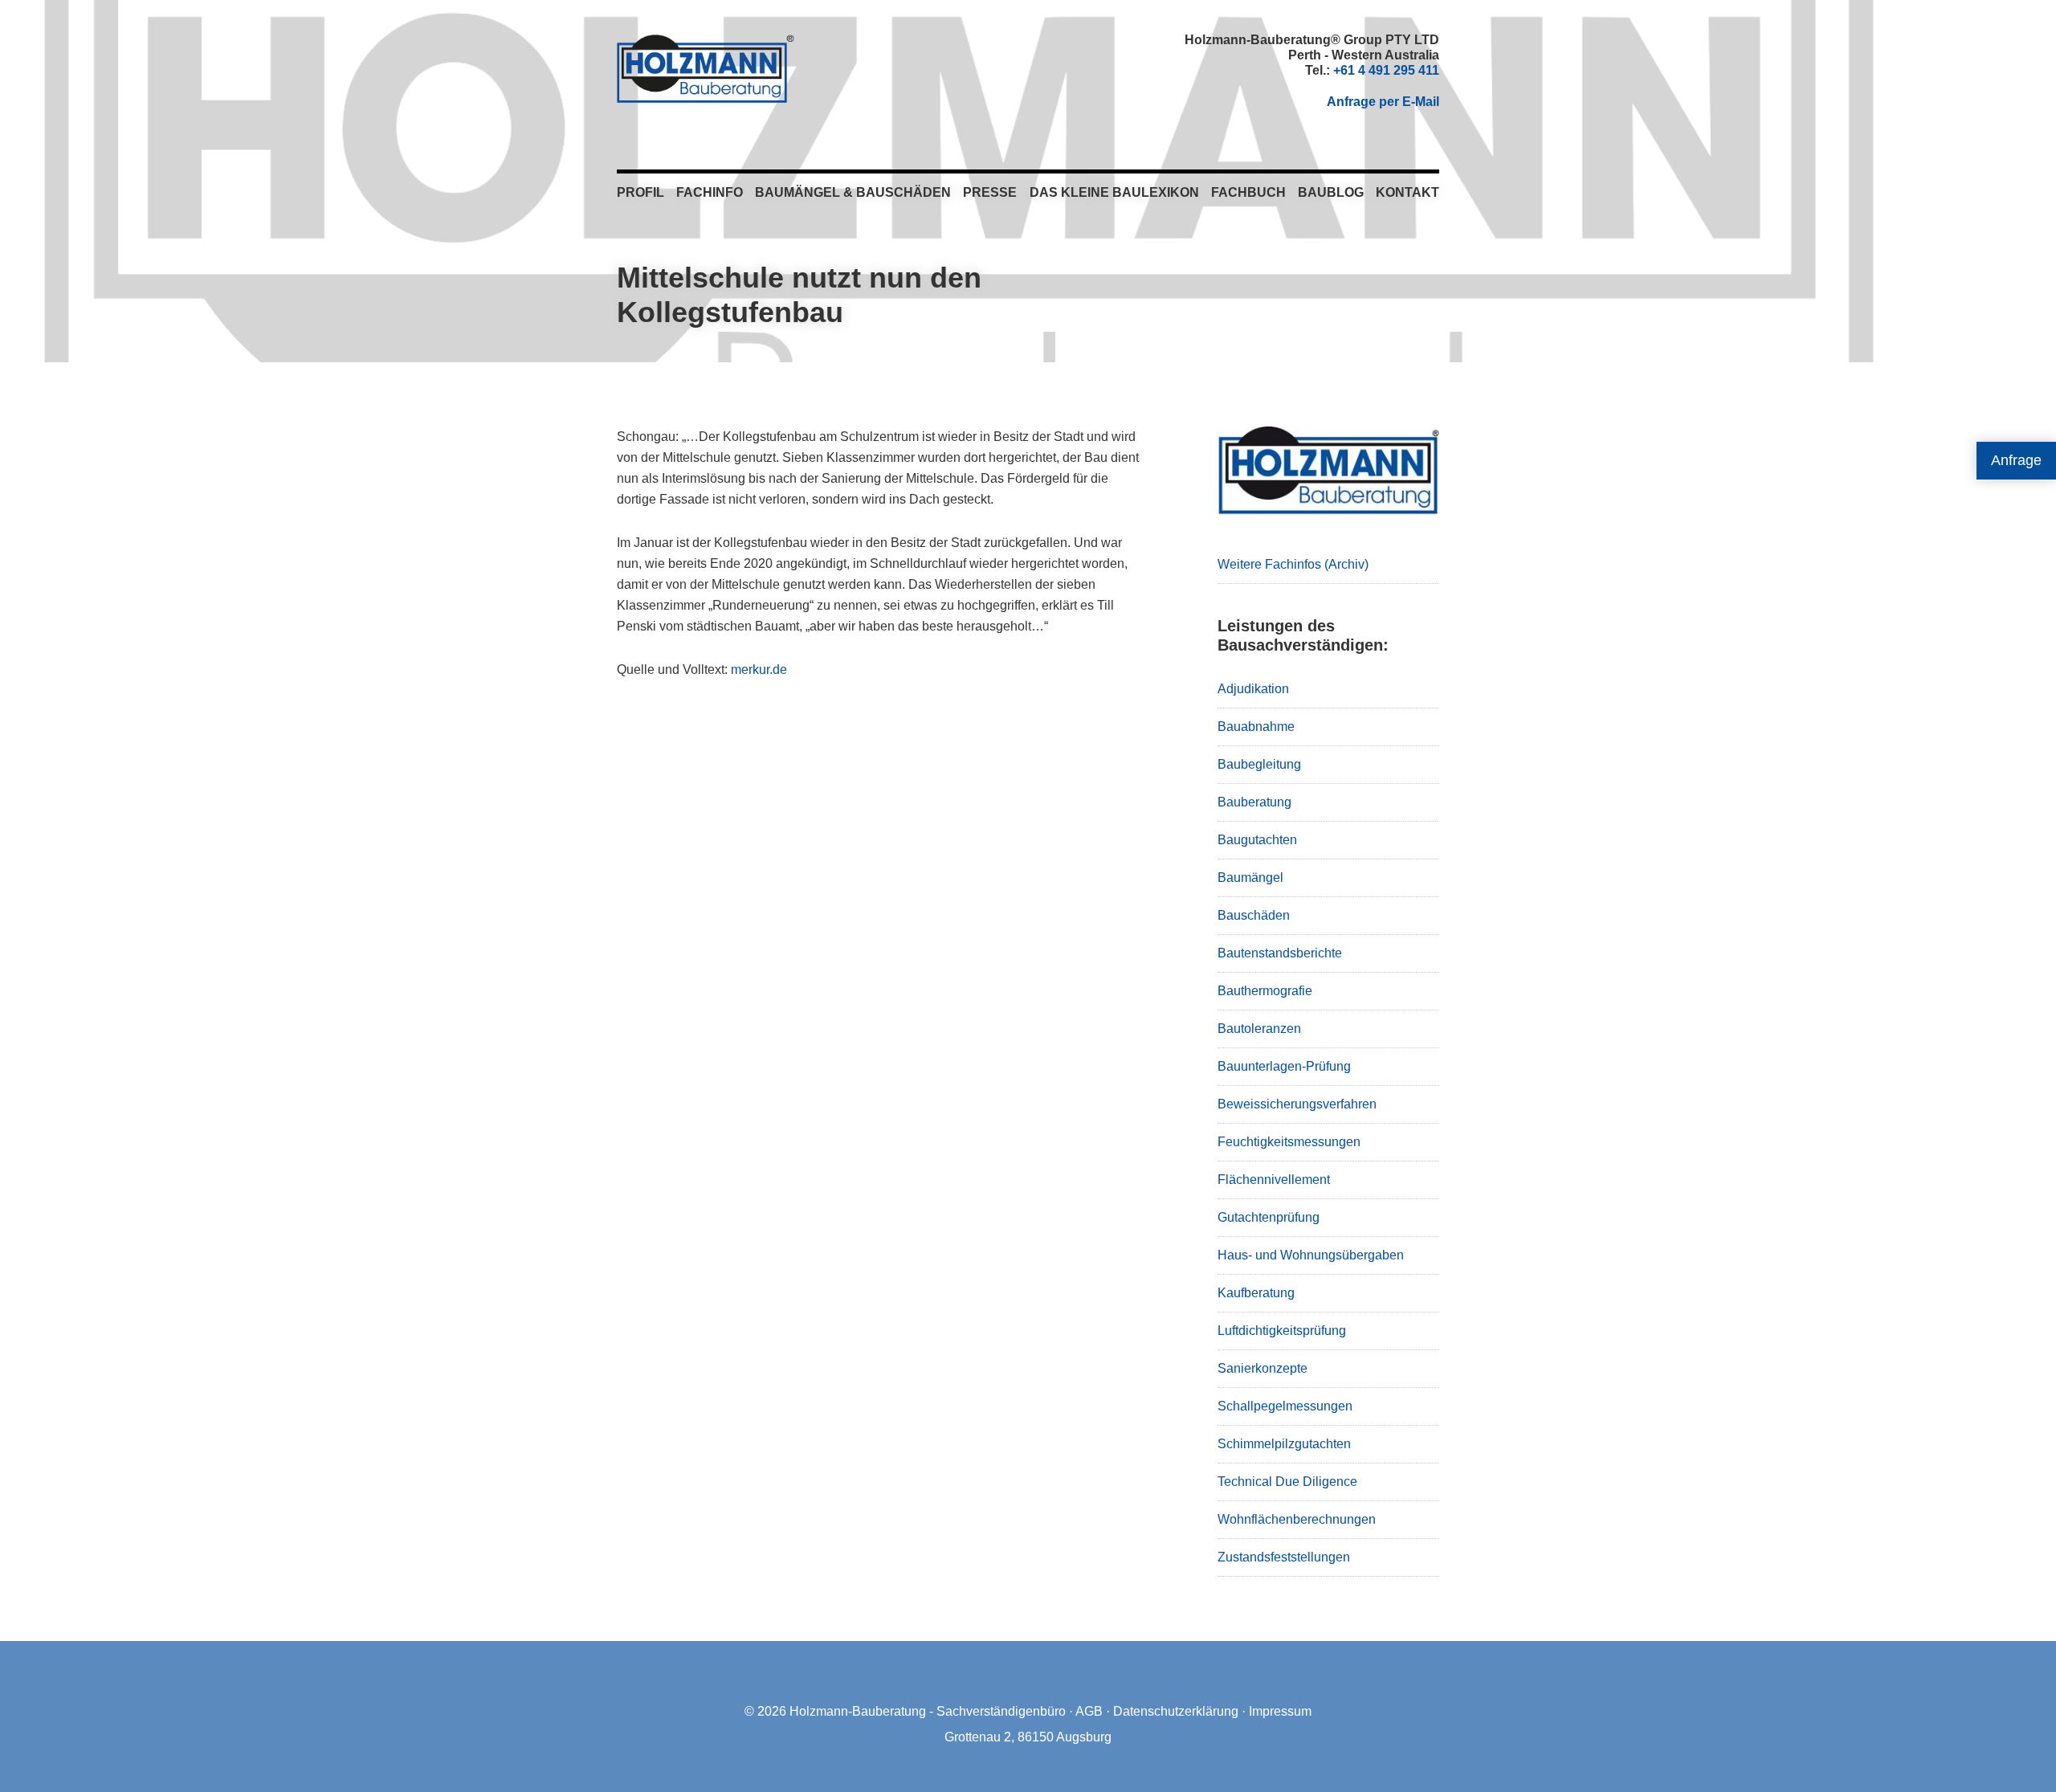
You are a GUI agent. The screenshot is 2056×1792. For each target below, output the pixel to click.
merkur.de (759, 669)
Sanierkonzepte (1263, 1368)
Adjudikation (1253, 689)
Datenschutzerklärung (1176, 1711)
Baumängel (1250, 878)
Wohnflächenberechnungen (1297, 1519)
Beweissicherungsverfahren (1297, 1104)
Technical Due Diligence (1287, 1482)
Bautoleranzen (1259, 1029)
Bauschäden (1254, 915)
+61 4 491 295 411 (1386, 70)
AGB (1089, 1711)
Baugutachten (1257, 840)
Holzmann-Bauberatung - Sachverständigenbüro (928, 1711)
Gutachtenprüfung (1269, 1217)
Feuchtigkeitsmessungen (1289, 1142)
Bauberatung (1254, 802)
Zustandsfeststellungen (1284, 1557)
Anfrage (2016, 460)
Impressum (1280, 1711)
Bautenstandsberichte (1280, 953)
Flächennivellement (1274, 1180)
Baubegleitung (1259, 764)
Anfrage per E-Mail (1383, 102)
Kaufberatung (1256, 1293)
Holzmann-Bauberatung (706, 68)
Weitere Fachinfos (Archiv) (1293, 564)
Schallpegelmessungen (1285, 1406)
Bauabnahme (1256, 727)
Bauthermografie (1265, 991)
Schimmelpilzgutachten (1284, 1444)
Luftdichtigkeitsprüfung (1282, 1331)
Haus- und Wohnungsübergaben (1311, 1255)
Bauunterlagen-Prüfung (1284, 1066)
